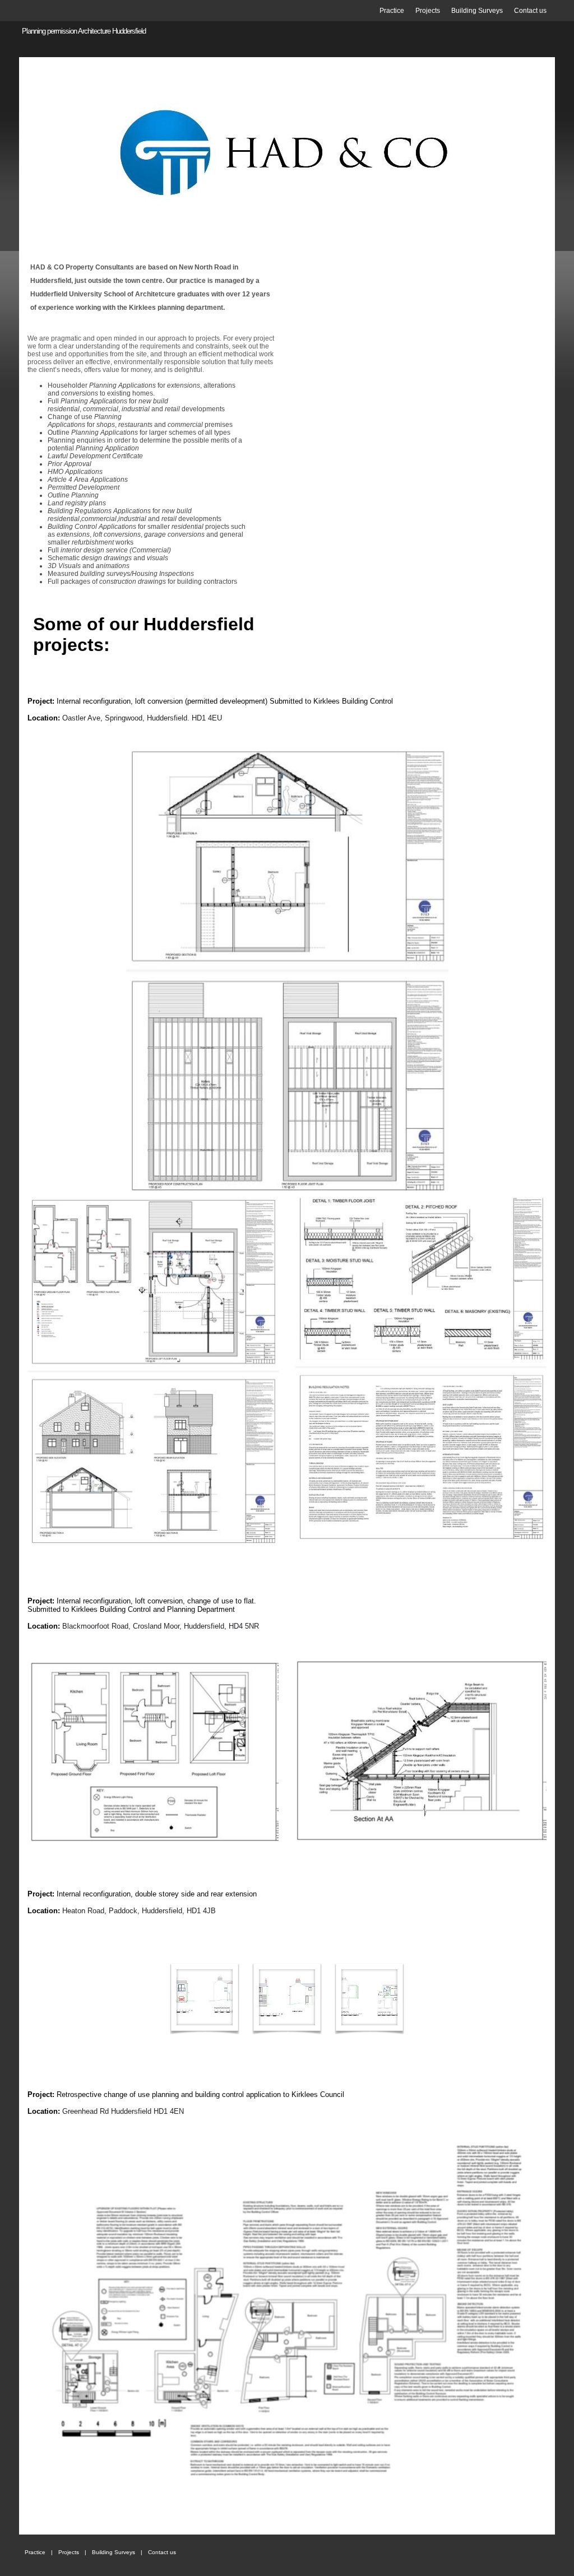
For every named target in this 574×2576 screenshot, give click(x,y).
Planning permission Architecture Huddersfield (84, 31)
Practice (392, 11)
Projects (428, 11)
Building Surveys (477, 11)
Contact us (530, 11)
